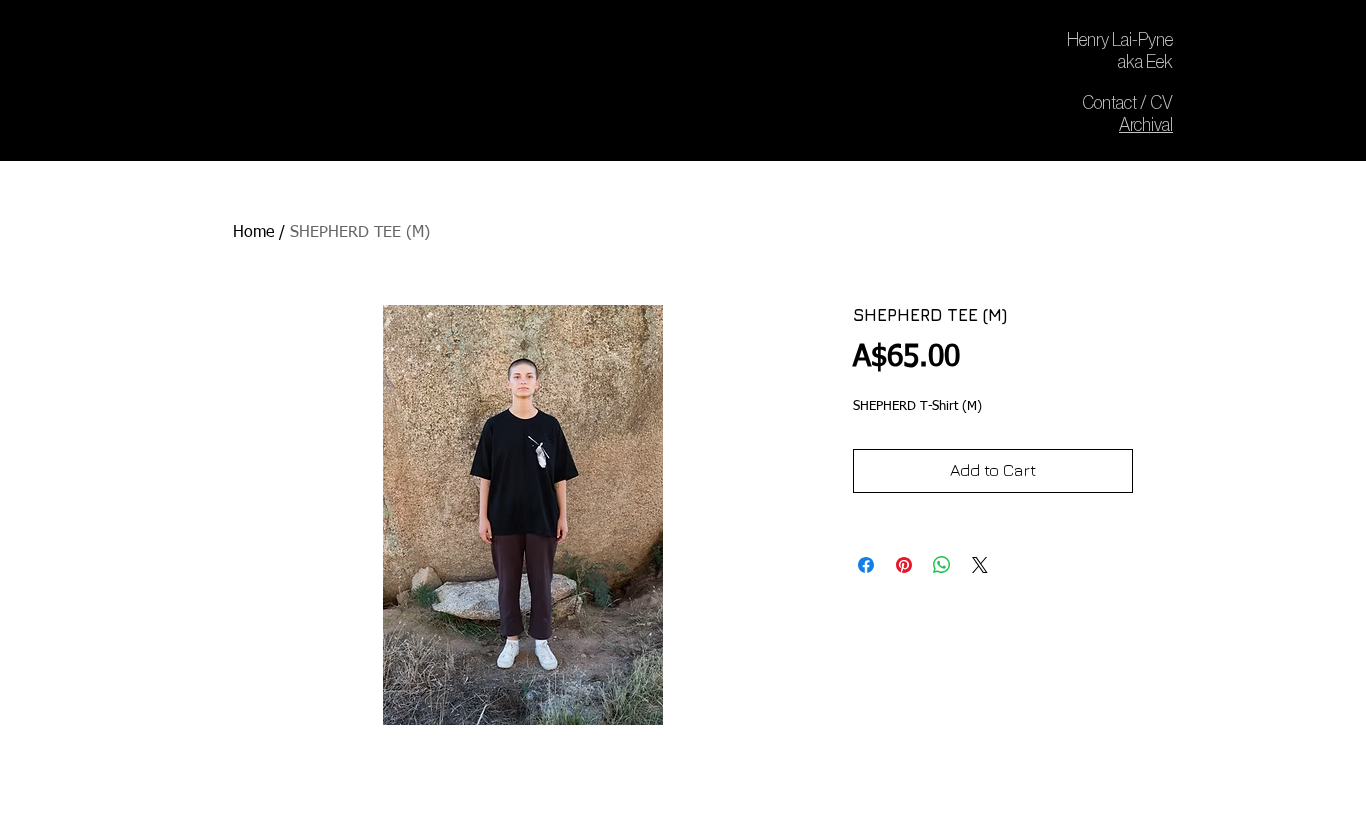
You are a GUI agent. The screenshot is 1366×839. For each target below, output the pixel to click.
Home (253, 233)
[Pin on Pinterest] (904, 565)
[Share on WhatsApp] (942, 565)
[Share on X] (980, 565)
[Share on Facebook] (866, 565)
